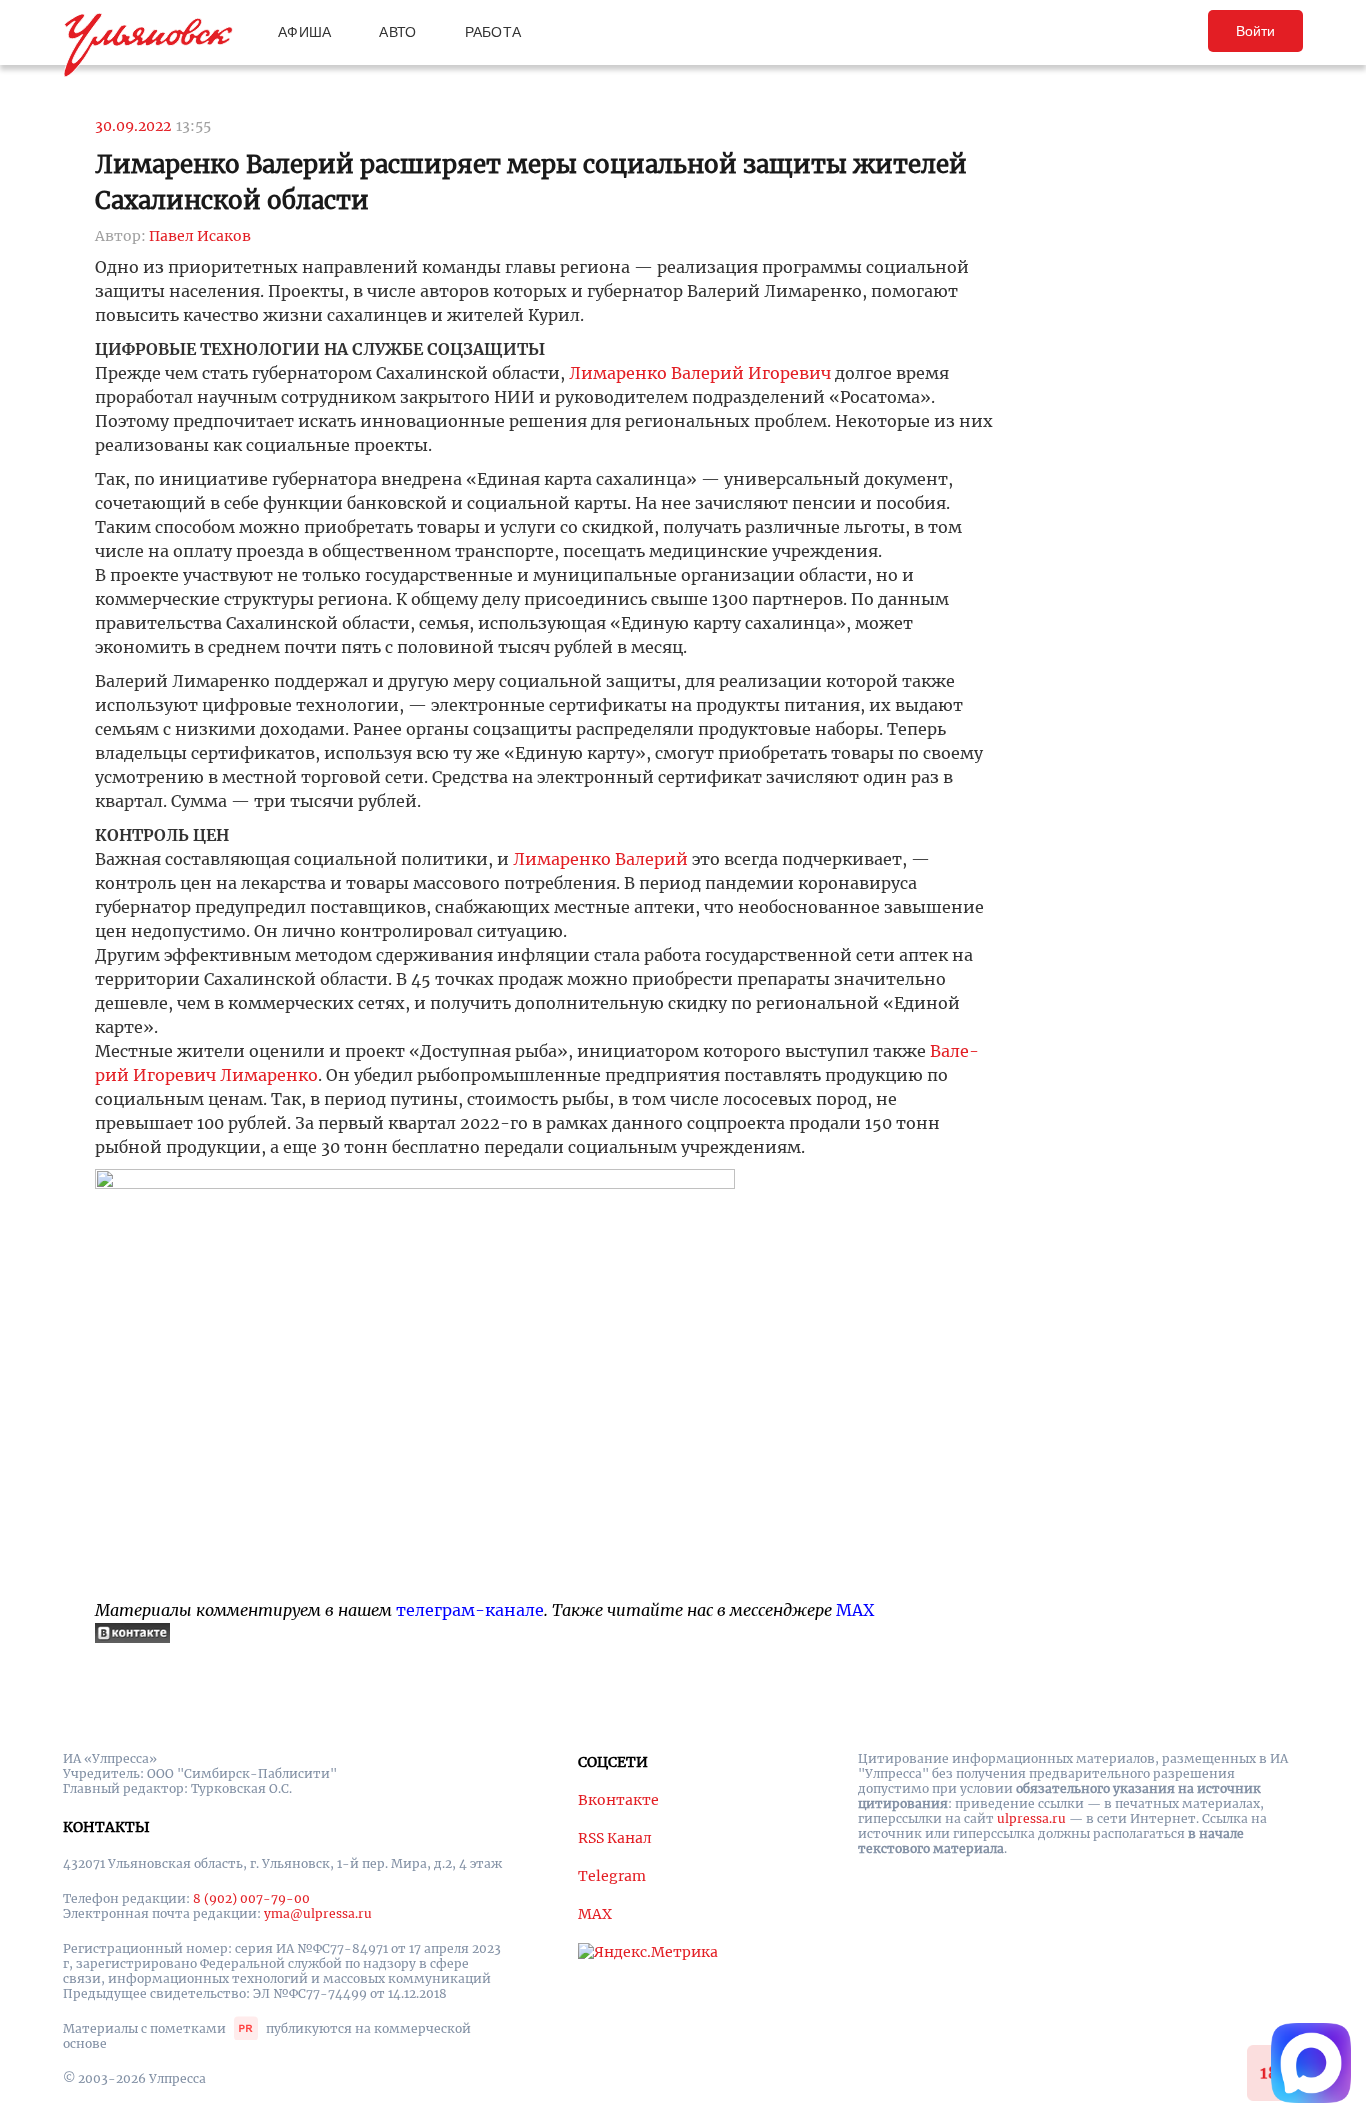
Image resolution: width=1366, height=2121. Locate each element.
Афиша (304, 32)
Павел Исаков (200, 236)
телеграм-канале (470, 1610)
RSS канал (615, 1838)
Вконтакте (618, 1800)
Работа (493, 32)
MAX (855, 1610)
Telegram (612, 1876)
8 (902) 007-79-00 (251, 1898)
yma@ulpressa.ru (318, 1913)
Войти (1255, 31)
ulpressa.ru (1031, 1818)
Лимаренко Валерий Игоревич (700, 373)
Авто (397, 32)
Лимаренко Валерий (600, 859)
